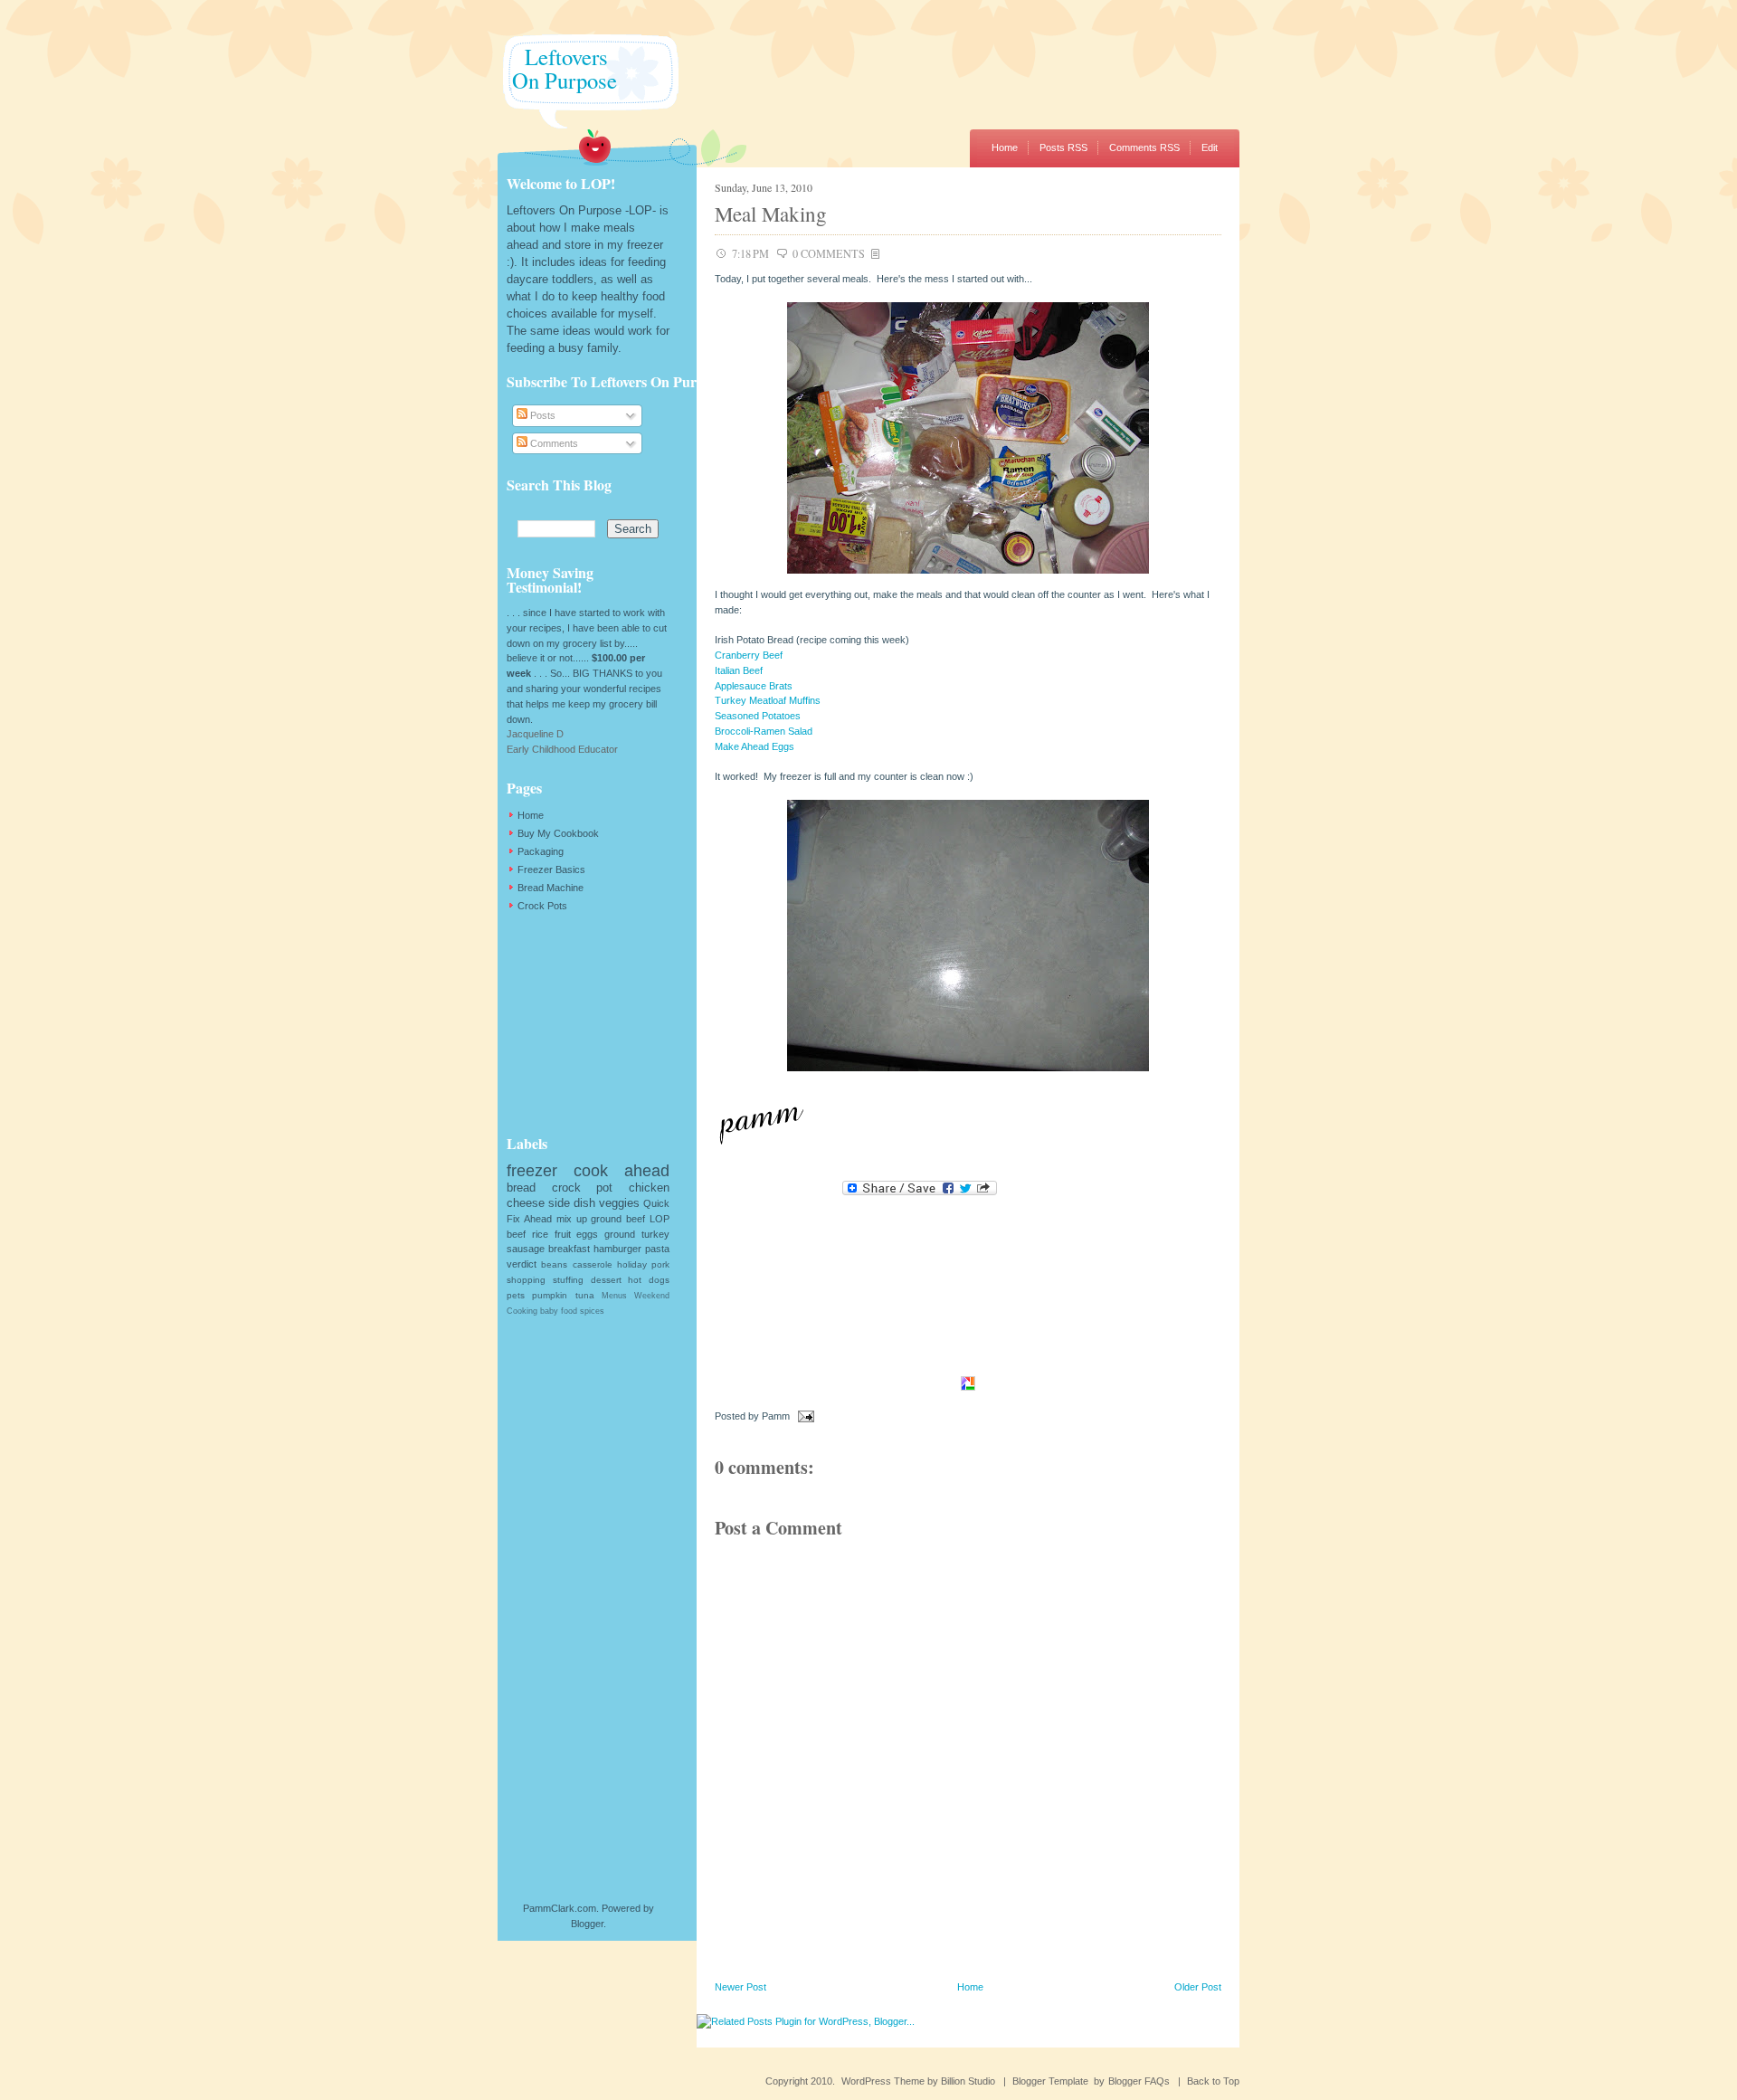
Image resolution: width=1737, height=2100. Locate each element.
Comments (553, 443)
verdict (522, 1264)
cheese (526, 1203)
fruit (563, 1234)
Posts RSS (1063, 147)
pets (516, 1295)
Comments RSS (1144, 147)
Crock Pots (542, 906)
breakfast (569, 1249)
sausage (526, 1249)
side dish (572, 1203)
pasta (657, 1249)
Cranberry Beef (749, 655)
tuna (585, 1295)
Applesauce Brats (754, 686)
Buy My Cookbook (558, 833)
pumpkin (550, 1295)
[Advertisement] (597, 1023)
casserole (593, 1264)
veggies (619, 1203)
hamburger (617, 1249)
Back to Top (1213, 2081)
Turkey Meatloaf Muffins (768, 700)
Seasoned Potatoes (758, 716)
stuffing (568, 1280)
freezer (532, 1171)
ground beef (618, 1219)
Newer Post (740, 1987)
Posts (541, 415)
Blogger (587, 1924)
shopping (526, 1280)
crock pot (583, 1188)
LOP (660, 1219)
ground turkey (637, 1234)
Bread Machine (551, 888)
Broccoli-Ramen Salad (764, 731)
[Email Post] (803, 1416)
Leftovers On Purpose (557, 68)
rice (540, 1234)
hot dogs (649, 1280)
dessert (606, 1280)
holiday (632, 1264)
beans (554, 1264)
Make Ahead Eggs (755, 746)
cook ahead (622, 1171)
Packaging (541, 851)
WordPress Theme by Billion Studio (918, 2081)
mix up (572, 1219)
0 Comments (829, 253)
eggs (587, 1234)
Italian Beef (739, 670)
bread (521, 1188)
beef (516, 1234)
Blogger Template (1050, 2081)
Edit (1210, 147)
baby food (559, 1311)
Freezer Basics (551, 869)
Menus (614, 1296)
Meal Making (771, 214)
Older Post (1198, 1987)
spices (592, 1311)
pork (660, 1264)
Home (1005, 147)
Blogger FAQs (1139, 2081)
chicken (649, 1188)
